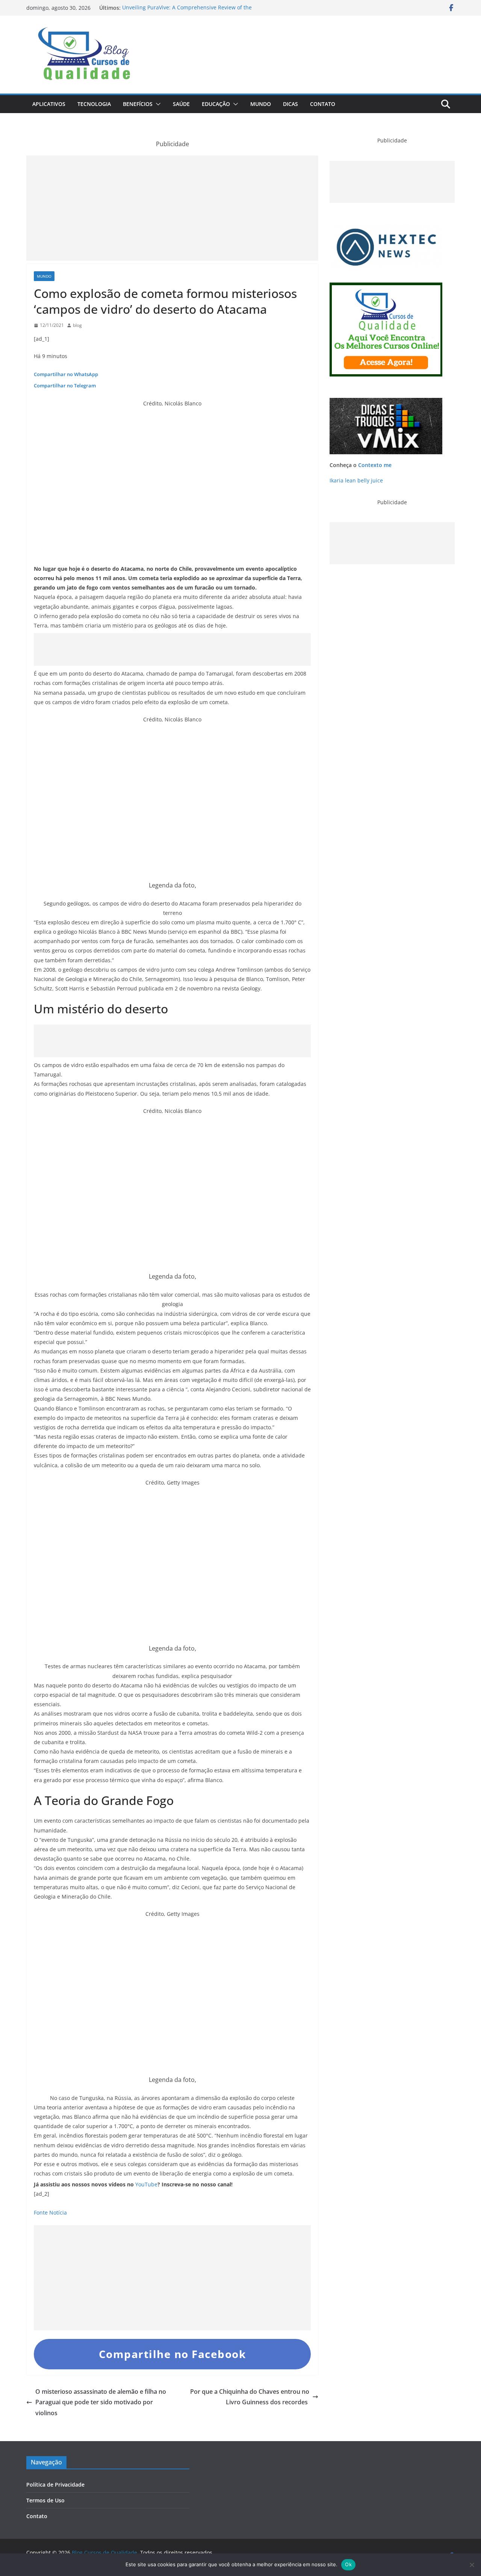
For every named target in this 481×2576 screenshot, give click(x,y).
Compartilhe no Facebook (172, 2354)
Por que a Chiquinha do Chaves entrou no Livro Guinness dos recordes (250, 2397)
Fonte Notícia (50, 2212)
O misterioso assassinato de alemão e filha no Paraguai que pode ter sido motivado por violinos (101, 2402)
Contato (323, 104)
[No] (472, 2565)
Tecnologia (94, 104)
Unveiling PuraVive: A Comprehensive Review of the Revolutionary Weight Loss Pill (187, 11)
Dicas (290, 104)
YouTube (146, 2184)
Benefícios (138, 104)
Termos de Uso (45, 2500)
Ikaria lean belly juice (356, 480)
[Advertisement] (172, 208)
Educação (216, 104)
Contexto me (375, 465)
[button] (157, 104)
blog (77, 325)
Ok (348, 2564)
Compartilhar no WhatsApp (66, 374)
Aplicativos (49, 104)
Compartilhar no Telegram (65, 385)
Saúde (181, 104)
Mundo (261, 104)
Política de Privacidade (55, 2485)
